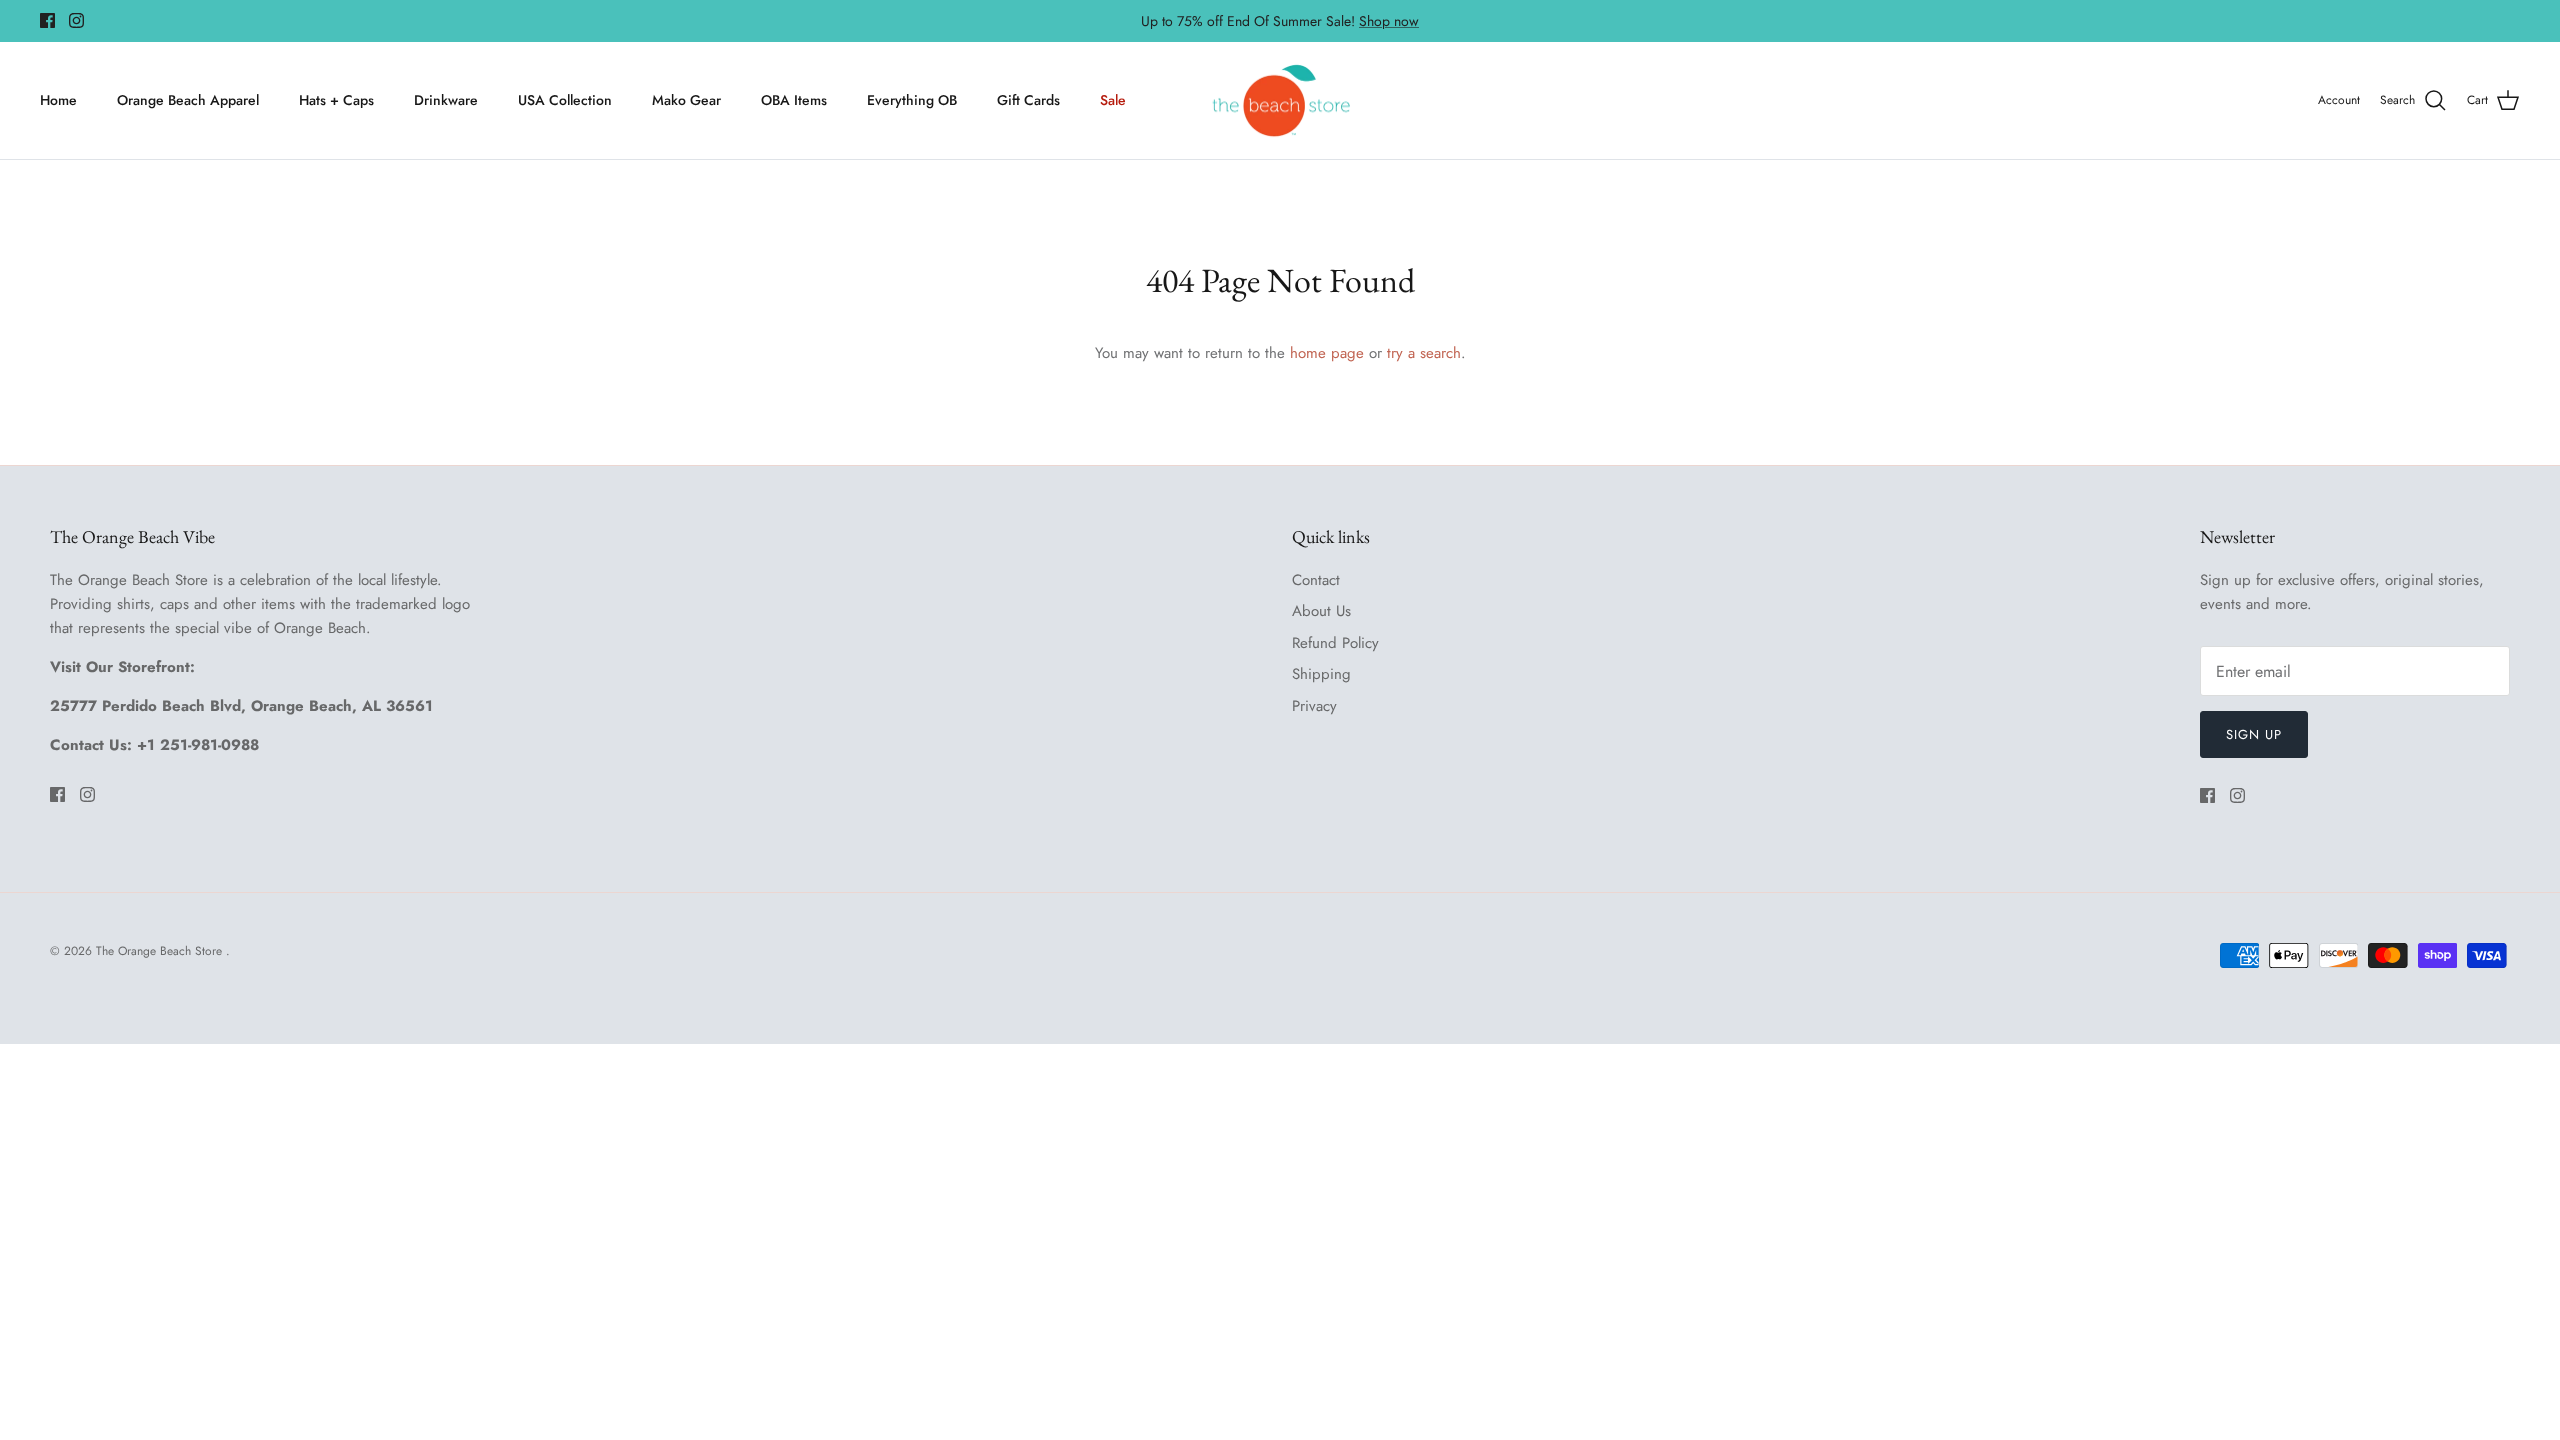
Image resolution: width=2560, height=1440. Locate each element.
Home (58, 100)
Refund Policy (1335, 643)
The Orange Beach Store (161, 951)
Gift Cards (1028, 100)
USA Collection (565, 100)
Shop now (1389, 21)
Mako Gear (686, 100)
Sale (1113, 100)
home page (1327, 353)
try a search (1424, 353)
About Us (1321, 611)
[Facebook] (47, 20)
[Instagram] (76, 20)
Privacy (1314, 706)
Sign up (2254, 734)
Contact (1316, 580)
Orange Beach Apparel (188, 100)
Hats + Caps (336, 100)
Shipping (1321, 674)
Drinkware (446, 100)
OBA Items (794, 100)
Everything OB (912, 100)
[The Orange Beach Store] (1280, 101)
